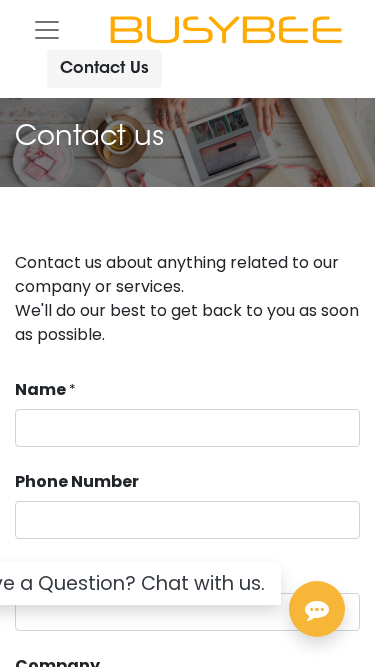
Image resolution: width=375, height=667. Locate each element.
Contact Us (104, 69)
